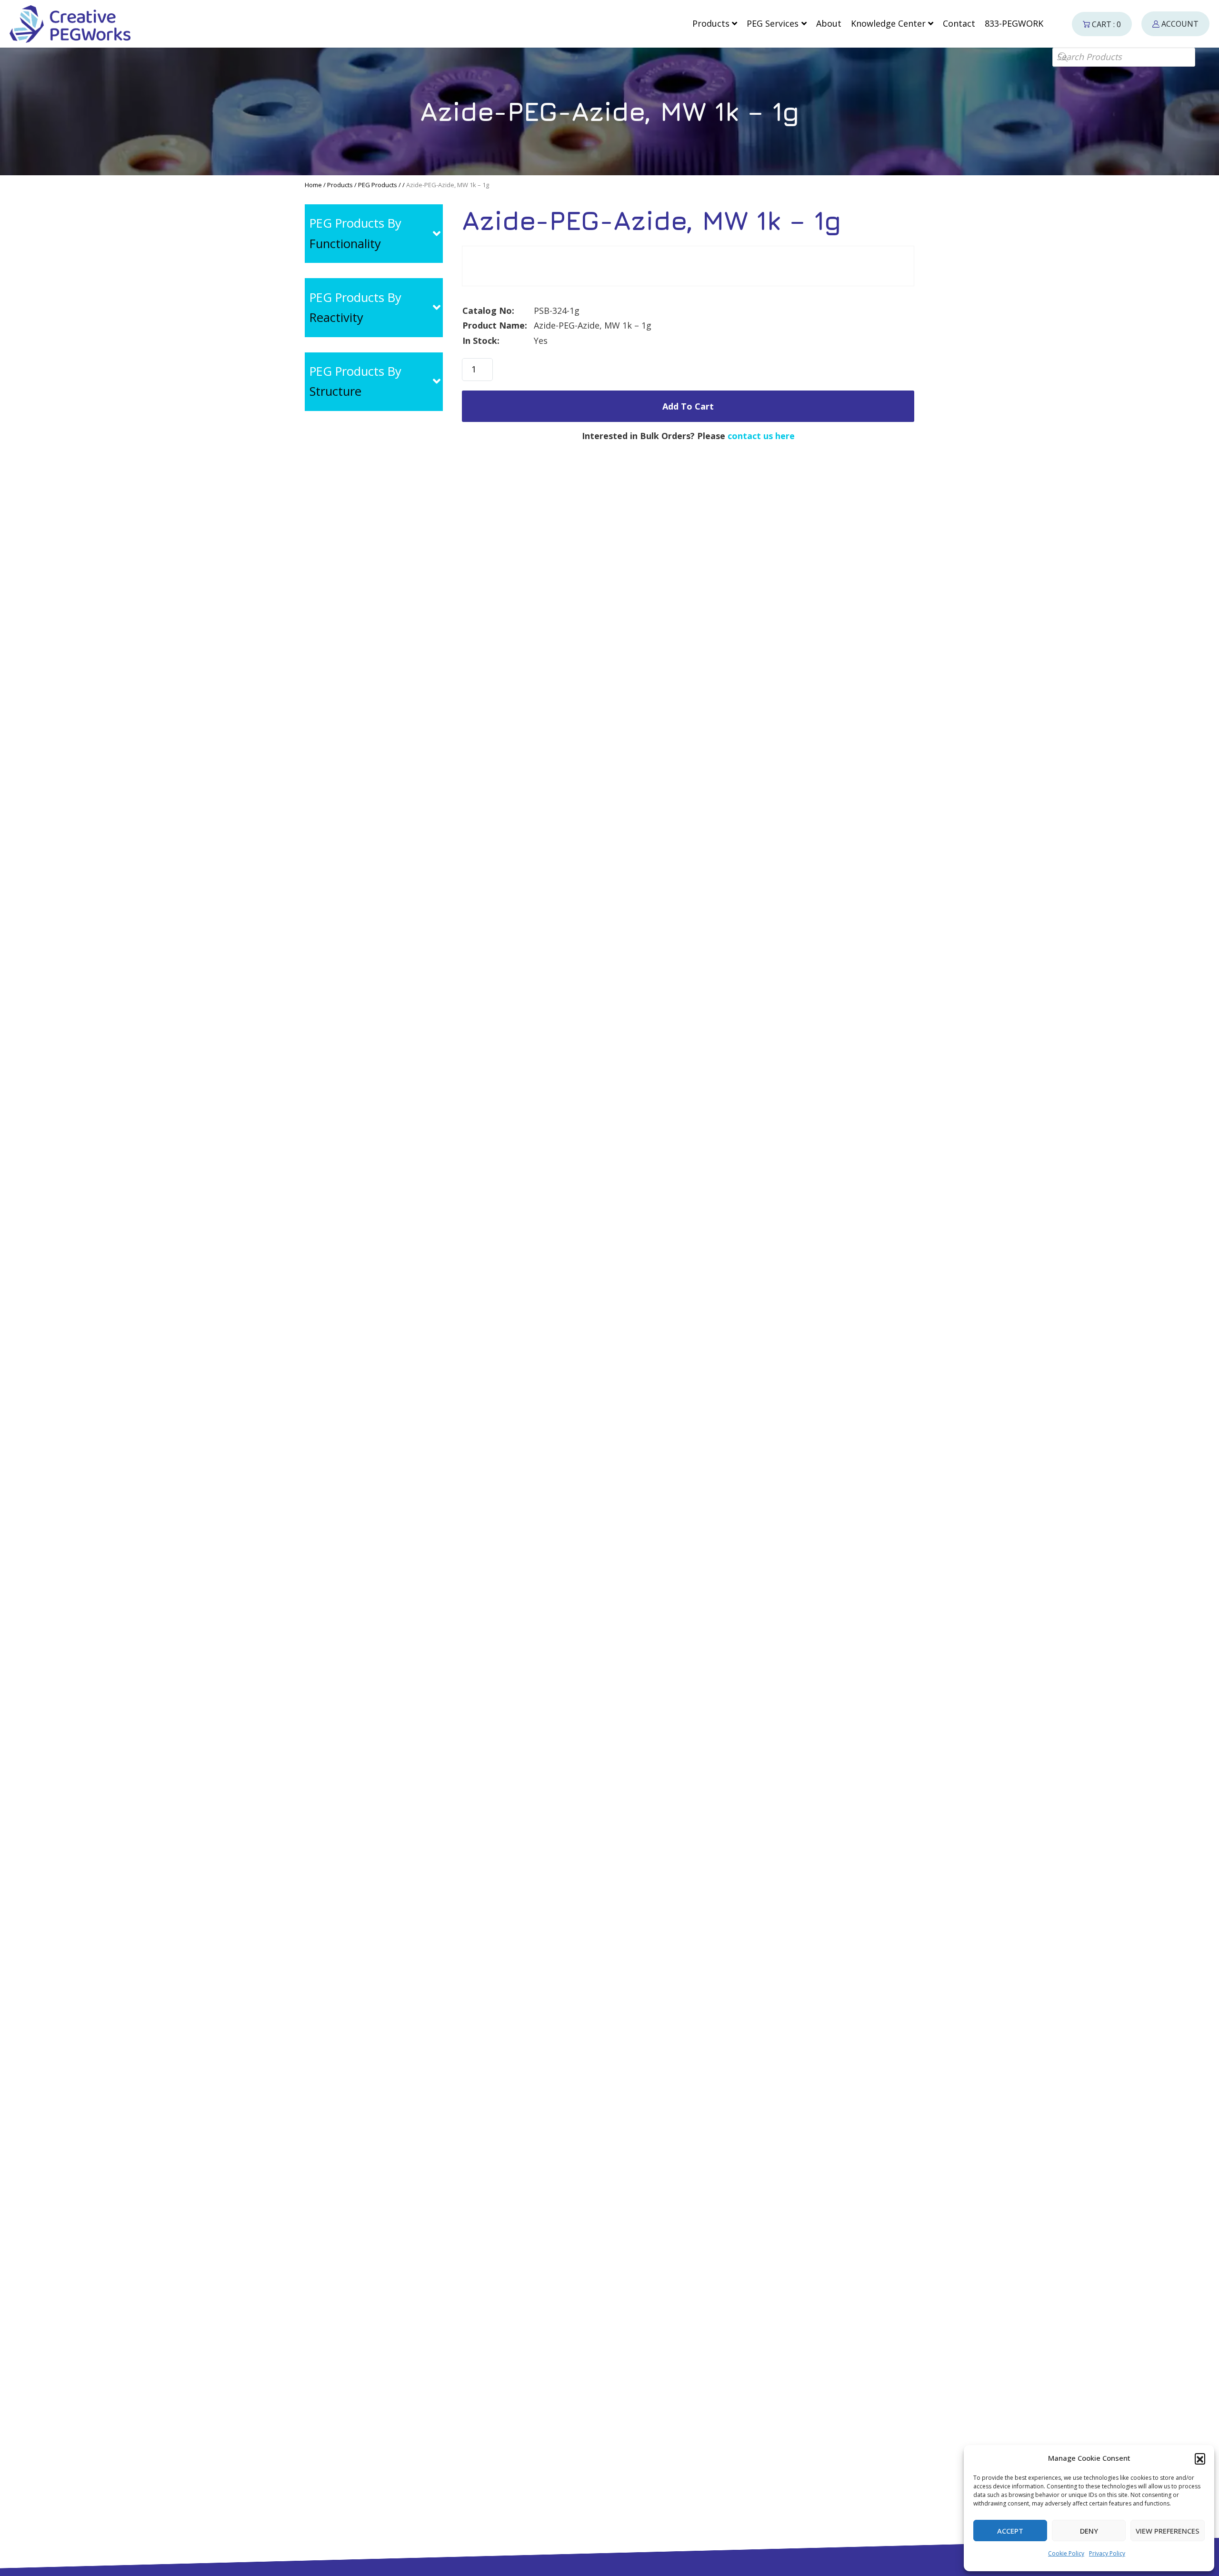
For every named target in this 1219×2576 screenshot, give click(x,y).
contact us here (761, 436)
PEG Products (378, 185)
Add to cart (688, 406)
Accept (1010, 2531)
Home (313, 185)
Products (340, 185)
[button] (1200, 2458)
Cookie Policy (1066, 2553)
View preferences (1168, 2531)
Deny (1089, 2531)
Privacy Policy (1107, 2553)
